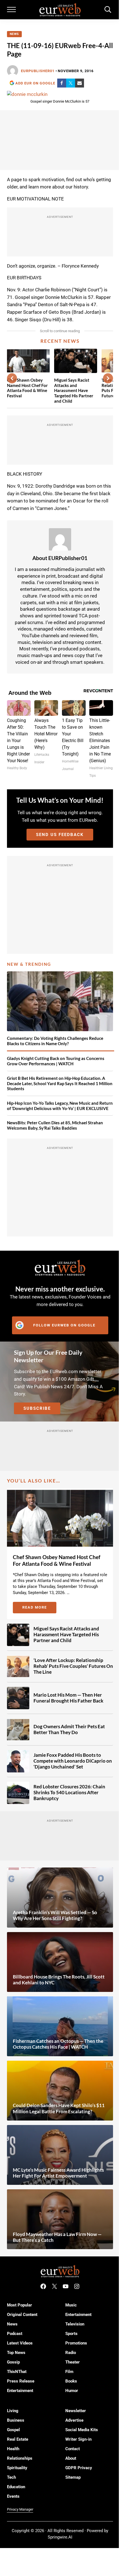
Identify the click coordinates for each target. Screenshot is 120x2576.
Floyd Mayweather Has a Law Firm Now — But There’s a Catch (57, 2237)
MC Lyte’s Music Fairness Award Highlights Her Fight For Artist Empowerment (58, 2173)
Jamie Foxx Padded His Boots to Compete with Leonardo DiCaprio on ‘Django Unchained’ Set (73, 1761)
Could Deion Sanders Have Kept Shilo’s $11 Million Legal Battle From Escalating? (59, 2108)
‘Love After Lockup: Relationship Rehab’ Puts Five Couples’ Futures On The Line (73, 1666)
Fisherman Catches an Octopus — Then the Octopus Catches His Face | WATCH (58, 2044)
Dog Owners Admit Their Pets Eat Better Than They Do (69, 1729)
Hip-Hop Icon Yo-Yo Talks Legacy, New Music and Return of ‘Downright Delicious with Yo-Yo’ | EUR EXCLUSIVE (60, 1106)
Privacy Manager (20, 2509)
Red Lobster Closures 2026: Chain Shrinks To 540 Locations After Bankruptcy (69, 1793)
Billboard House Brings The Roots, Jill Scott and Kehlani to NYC (59, 1980)
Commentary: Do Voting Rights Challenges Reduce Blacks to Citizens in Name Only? (55, 1041)
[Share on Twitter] (71, 83)
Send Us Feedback (60, 835)
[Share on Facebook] (62, 83)
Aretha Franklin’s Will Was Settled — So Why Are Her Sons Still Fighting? (55, 1915)
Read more (39, 1608)
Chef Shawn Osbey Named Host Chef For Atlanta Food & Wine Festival (27, 388)
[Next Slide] (108, 378)
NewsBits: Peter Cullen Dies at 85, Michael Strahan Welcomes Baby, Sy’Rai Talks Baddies (55, 1125)
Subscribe (37, 1408)
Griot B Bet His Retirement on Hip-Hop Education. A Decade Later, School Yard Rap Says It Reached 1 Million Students (60, 1083)
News (14, 34)
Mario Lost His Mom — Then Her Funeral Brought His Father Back (68, 1698)
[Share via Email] (80, 83)
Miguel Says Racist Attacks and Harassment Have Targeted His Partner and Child (74, 390)
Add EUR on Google (35, 83)
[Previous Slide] (12, 378)
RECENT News (60, 341)
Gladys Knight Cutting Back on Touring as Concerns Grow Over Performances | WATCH (56, 1061)
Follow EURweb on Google (64, 1325)
